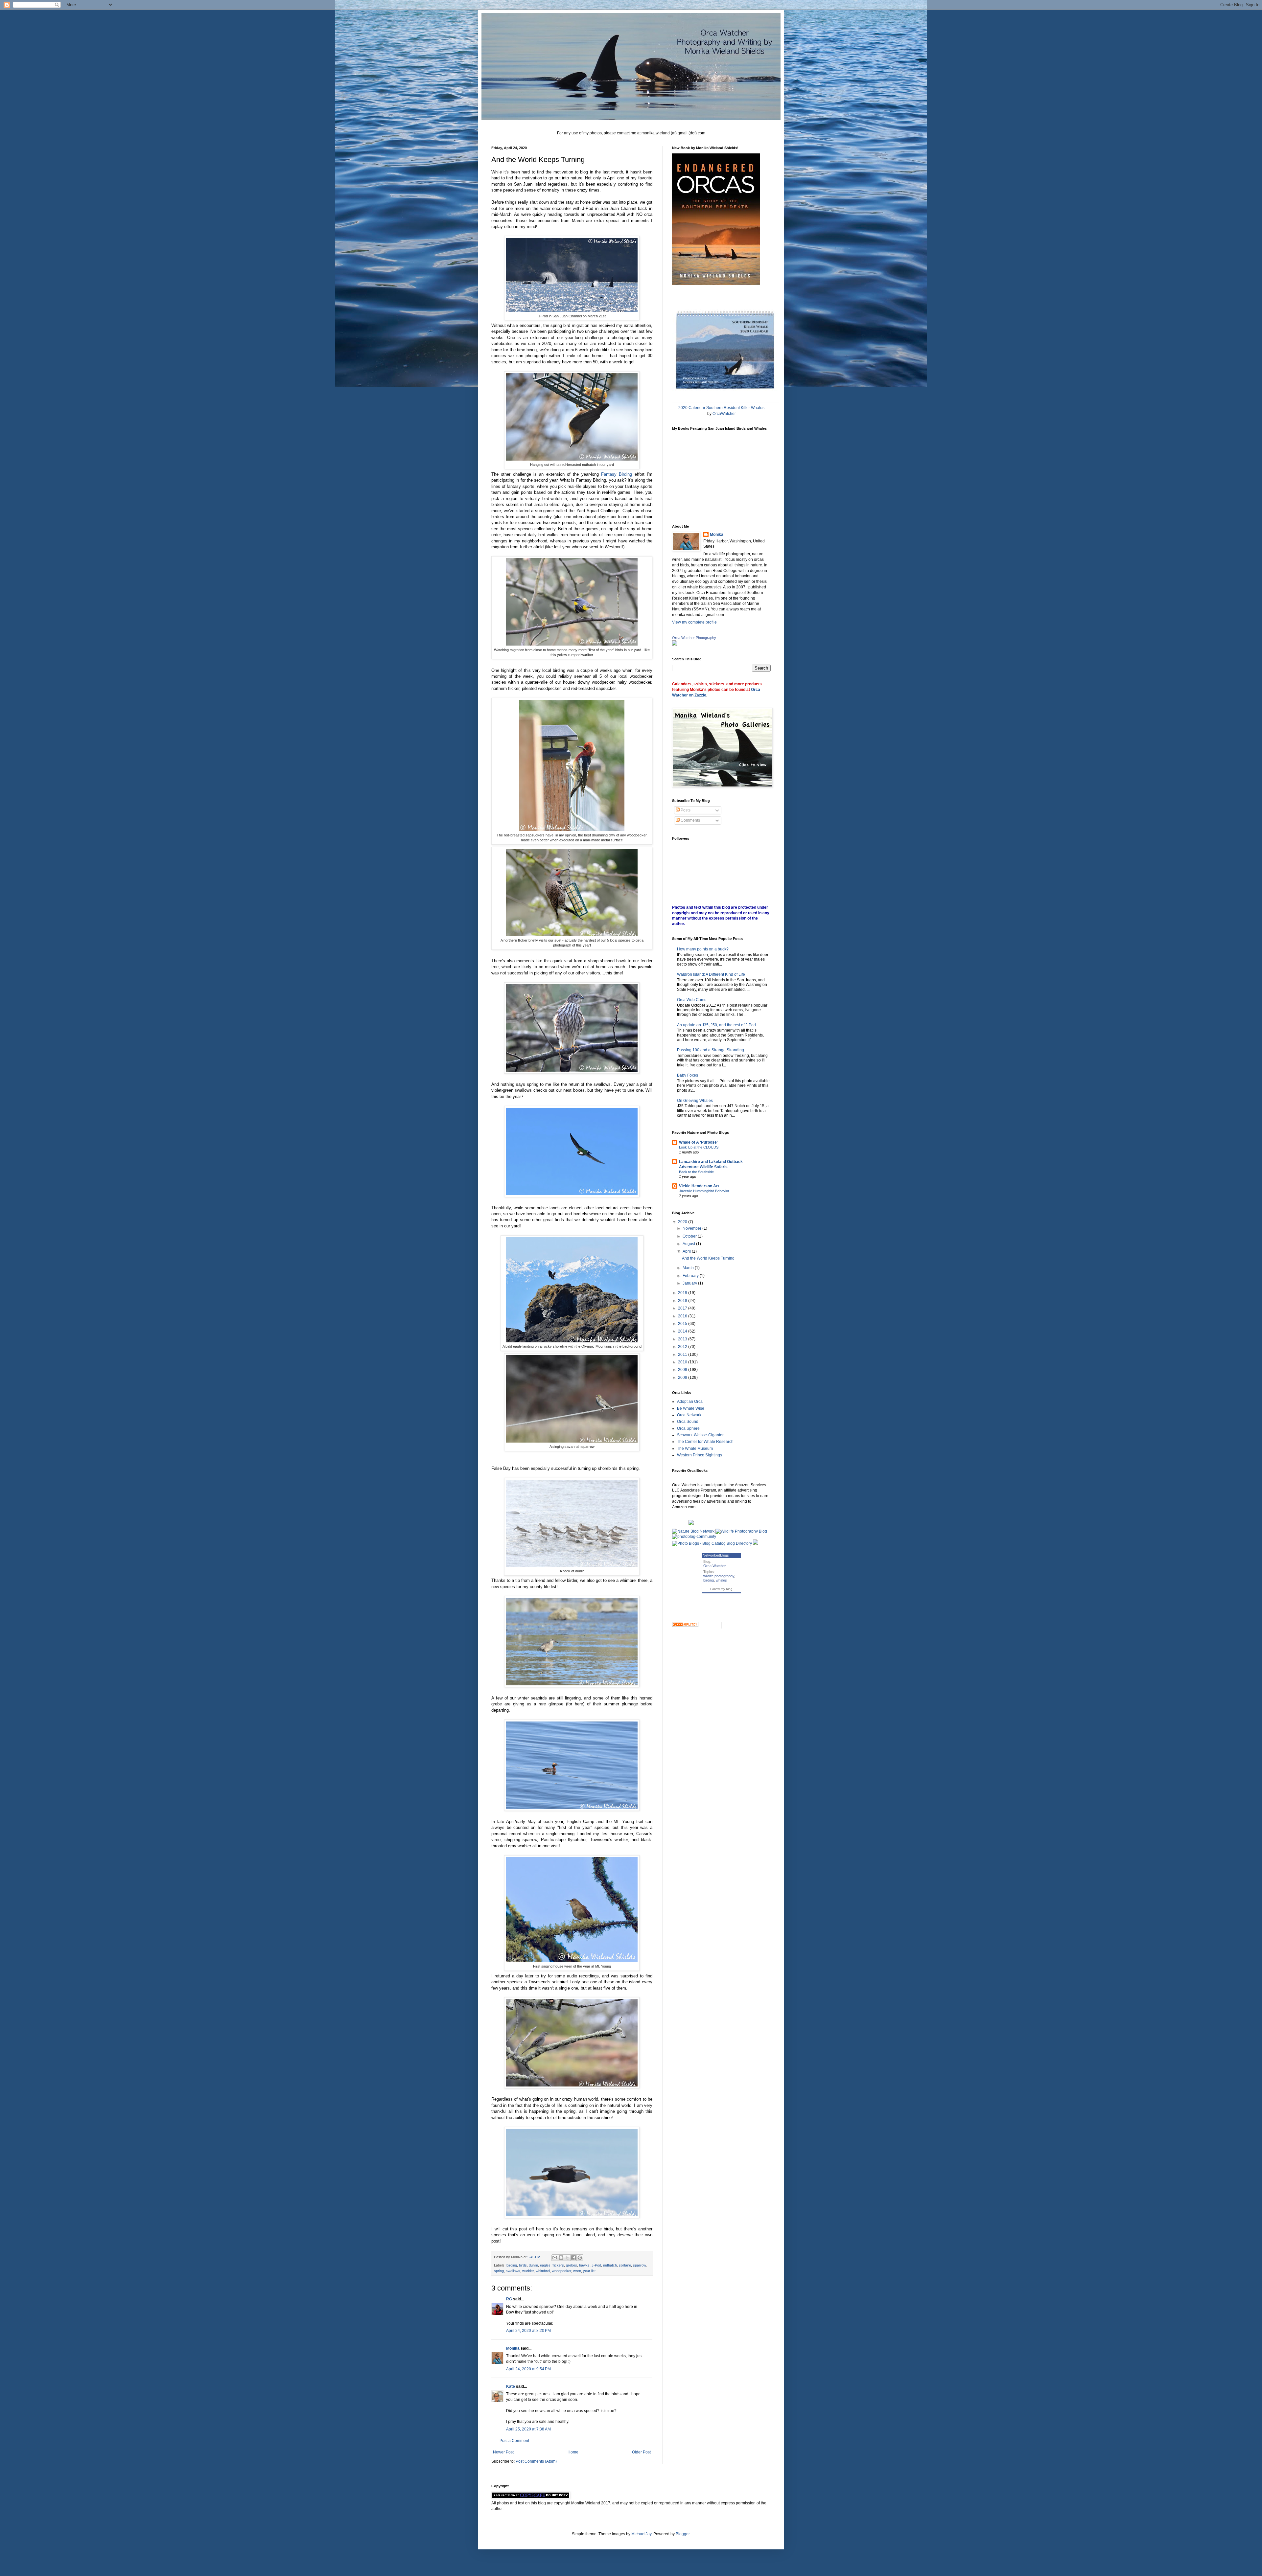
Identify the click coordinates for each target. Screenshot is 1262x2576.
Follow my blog (721, 1589)
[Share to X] (567, 2258)
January (690, 1283)
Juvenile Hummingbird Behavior (704, 1191)
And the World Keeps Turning (708, 1258)
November (692, 1228)
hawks (584, 2265)
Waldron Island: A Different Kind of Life (711, 974)
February (691, 1276)
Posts (685, 810)
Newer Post (503, 2452)
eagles (545, 2265)
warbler (528, 2271)
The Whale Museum (695, 1448)
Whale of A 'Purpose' (698, 1142)
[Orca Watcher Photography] (675, 644)
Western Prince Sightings (700, 1455)
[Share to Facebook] (573, 2258)
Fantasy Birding (617, 474)
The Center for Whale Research (705, 1442)
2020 (683, 1222)
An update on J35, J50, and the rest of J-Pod (716, 1025)
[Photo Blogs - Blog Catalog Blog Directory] (712, 1543)
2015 (683, 1324)
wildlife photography (719, 1576)
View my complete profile (694, 622)
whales (721, 1580)
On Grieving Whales (695, 1101)
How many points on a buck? (703, 949)
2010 (683, 1362)
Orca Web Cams (692, 1000)
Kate (511, 2386)
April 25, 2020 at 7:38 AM (528, 2429)
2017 (683, 1308)
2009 (683, 1370)
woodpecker (561, 2271)
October (690, 1236)
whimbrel (543, 2271)
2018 (683, 1301)
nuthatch (610, 2265)
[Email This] (555, 2258)
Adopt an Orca (690, 1402)
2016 (683, 1316)
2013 (683, 1339)
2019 (683, 1293)
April (687, 1251)
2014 (683, 1331)
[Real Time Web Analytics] (685, 1626)
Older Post (641, 2452)
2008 (683, 1378)
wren (577, 2271)
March (689, 1268)
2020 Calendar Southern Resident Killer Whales (721, 408)
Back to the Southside (696, 1172)
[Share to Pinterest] (580, 2258)
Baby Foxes (688, 1075)
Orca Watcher (715, 1566)
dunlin (533, 2265)
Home (573, 2452)
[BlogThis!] (561, 2258)
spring (499, 2271)
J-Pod (596, 2265)
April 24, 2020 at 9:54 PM (528, 2369)
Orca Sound (688, 1422)
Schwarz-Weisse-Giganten (701, 1435)
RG (509, 2299)
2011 (683, 1355)
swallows (513, 2271)
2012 (683, 1347)
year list (589, 2271)
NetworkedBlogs (716, 1555)
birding (512, 2265)
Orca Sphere (688, 1428)
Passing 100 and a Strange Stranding (711, 1050)
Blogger (683, 2534)
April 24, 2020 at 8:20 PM (528, 2331)
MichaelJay (641, 2534)
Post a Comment (514, 2441)
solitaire (625, 2265)
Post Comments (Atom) (536, 2461)
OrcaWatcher (724, 414)
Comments (690, 820)
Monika (513, 2348)
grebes (572, 2265)
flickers (558, 2265)
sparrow (639, 2265)
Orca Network (689, 1415)
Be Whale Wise (691, 1408)
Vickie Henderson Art (699, 1186)
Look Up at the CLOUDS (699, 1147)
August (689, 1244)
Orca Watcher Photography (694, 638)
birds (523, 2265)
